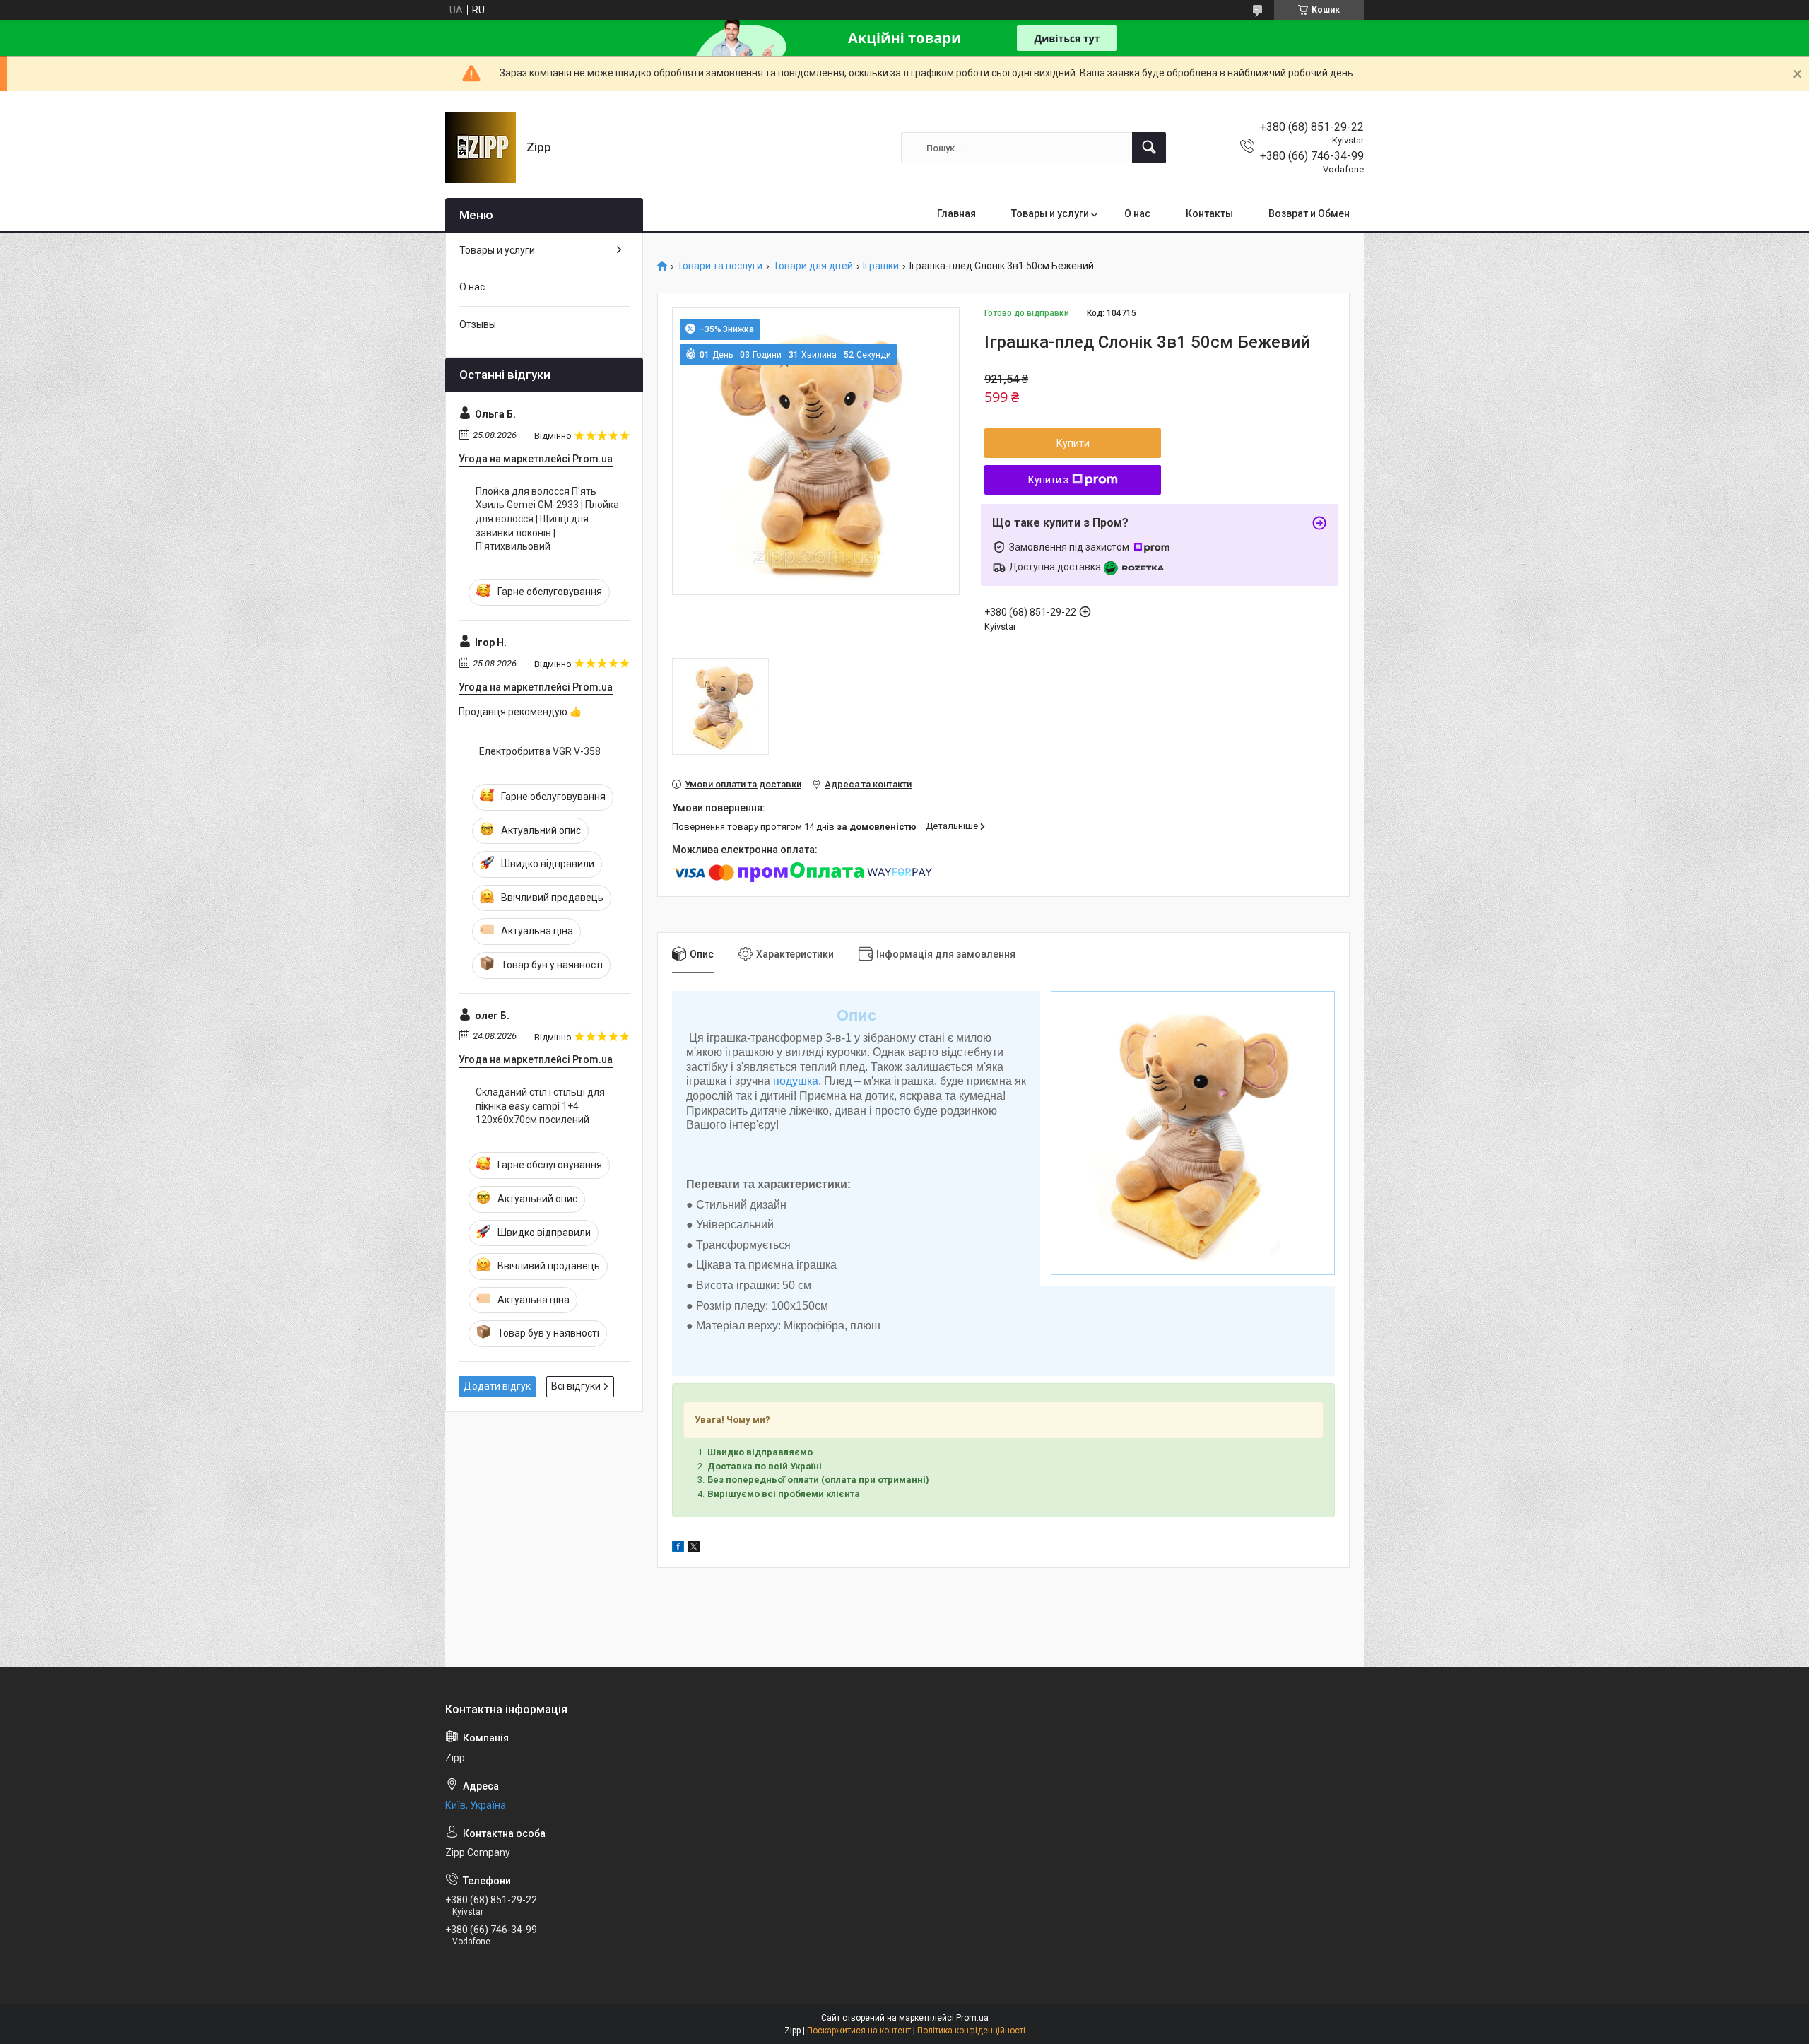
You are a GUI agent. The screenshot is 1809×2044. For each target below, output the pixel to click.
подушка (796, 1081)
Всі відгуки (576, 1386)
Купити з (1048, 480)
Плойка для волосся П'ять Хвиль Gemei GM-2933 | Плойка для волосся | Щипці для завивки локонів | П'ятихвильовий (547, 519)
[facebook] (678, 1549)
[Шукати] (1149, 148)
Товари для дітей (813, 266)
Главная (956, 213)
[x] (694, 1549)
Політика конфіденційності (971, 2031)
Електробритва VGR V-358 (540, 751)
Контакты (1209, 213)
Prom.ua (972, 2018)
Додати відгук (497, 1386)
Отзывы (478, 324)
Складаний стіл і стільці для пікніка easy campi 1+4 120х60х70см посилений (540, 1106)
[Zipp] (481, 148)
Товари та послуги (720, 266)
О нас (1137, 213)
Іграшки (881, 266)
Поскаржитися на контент (859, 2031)
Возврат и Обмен (1309, 213)
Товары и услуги (1050, 213)
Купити (1073, 443)
